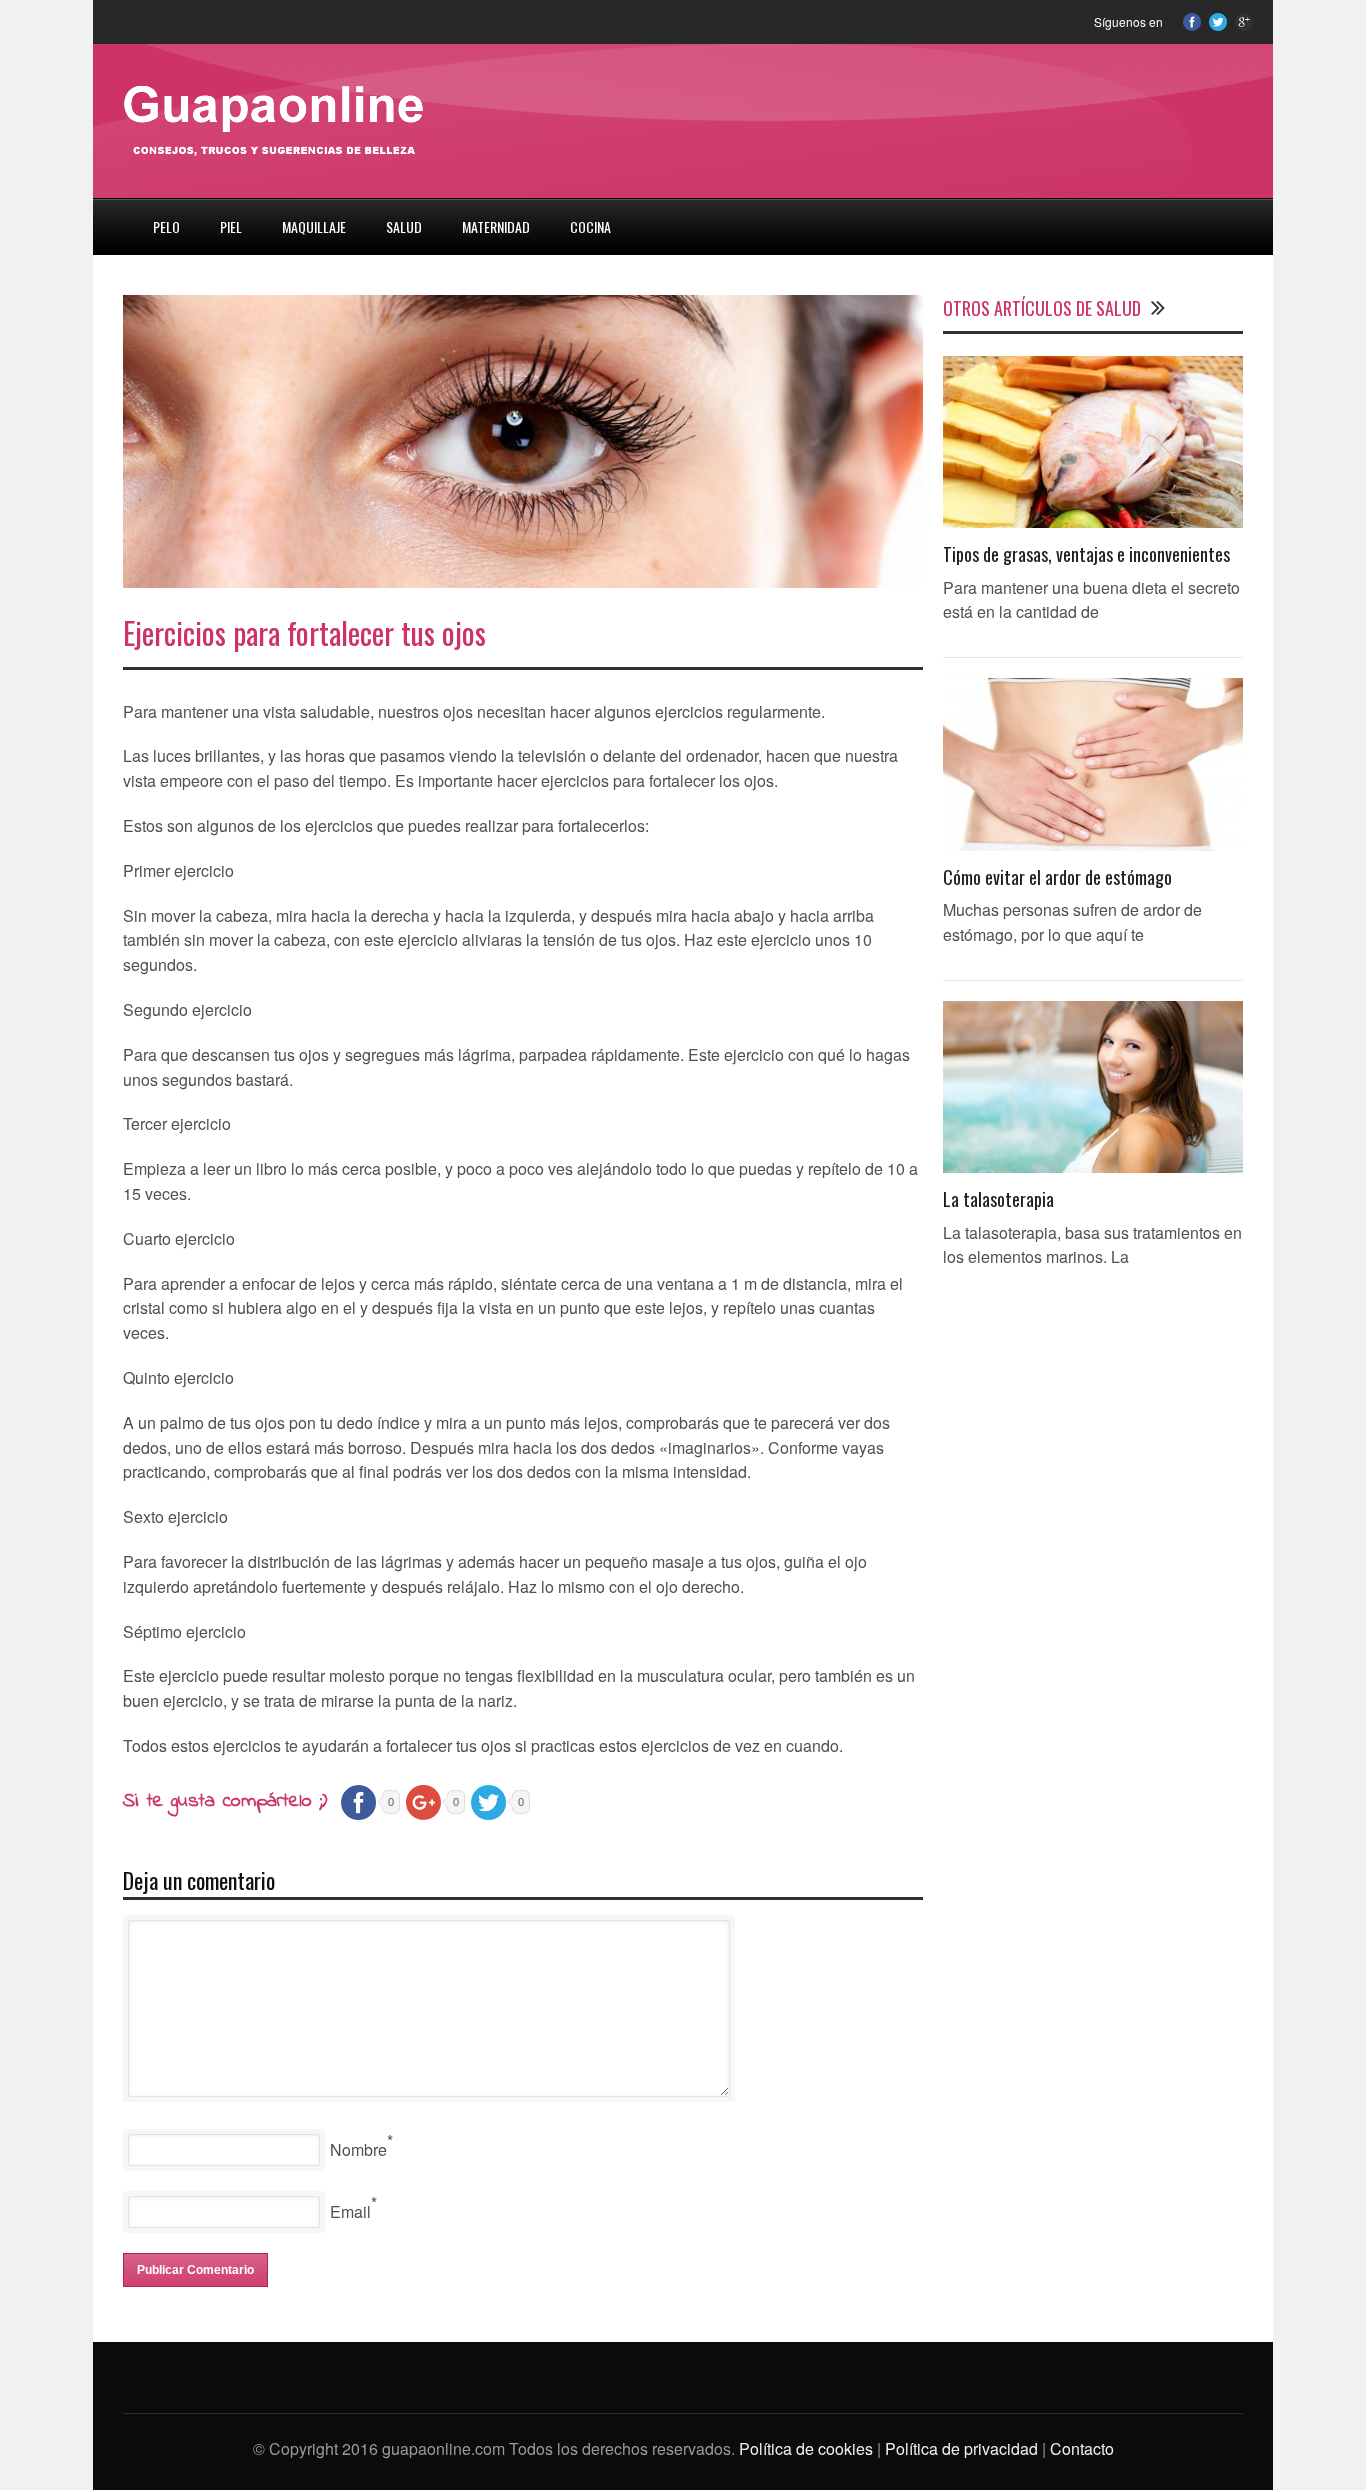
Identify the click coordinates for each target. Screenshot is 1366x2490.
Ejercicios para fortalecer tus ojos (304, 632)
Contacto (1082, 2448)
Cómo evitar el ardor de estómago (1057, 877)
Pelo (166, 226)
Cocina (590, 226)
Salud (404, 226)
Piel (231, 226)
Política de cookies (806, 2448)
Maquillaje (314, 226)
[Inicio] (113, 215)
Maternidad (496, 226)
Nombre (358, 2149)
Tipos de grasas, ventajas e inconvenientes (1086, 554)
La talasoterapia (998, 1199)
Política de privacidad (961, 2448)
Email (350, 2211)
